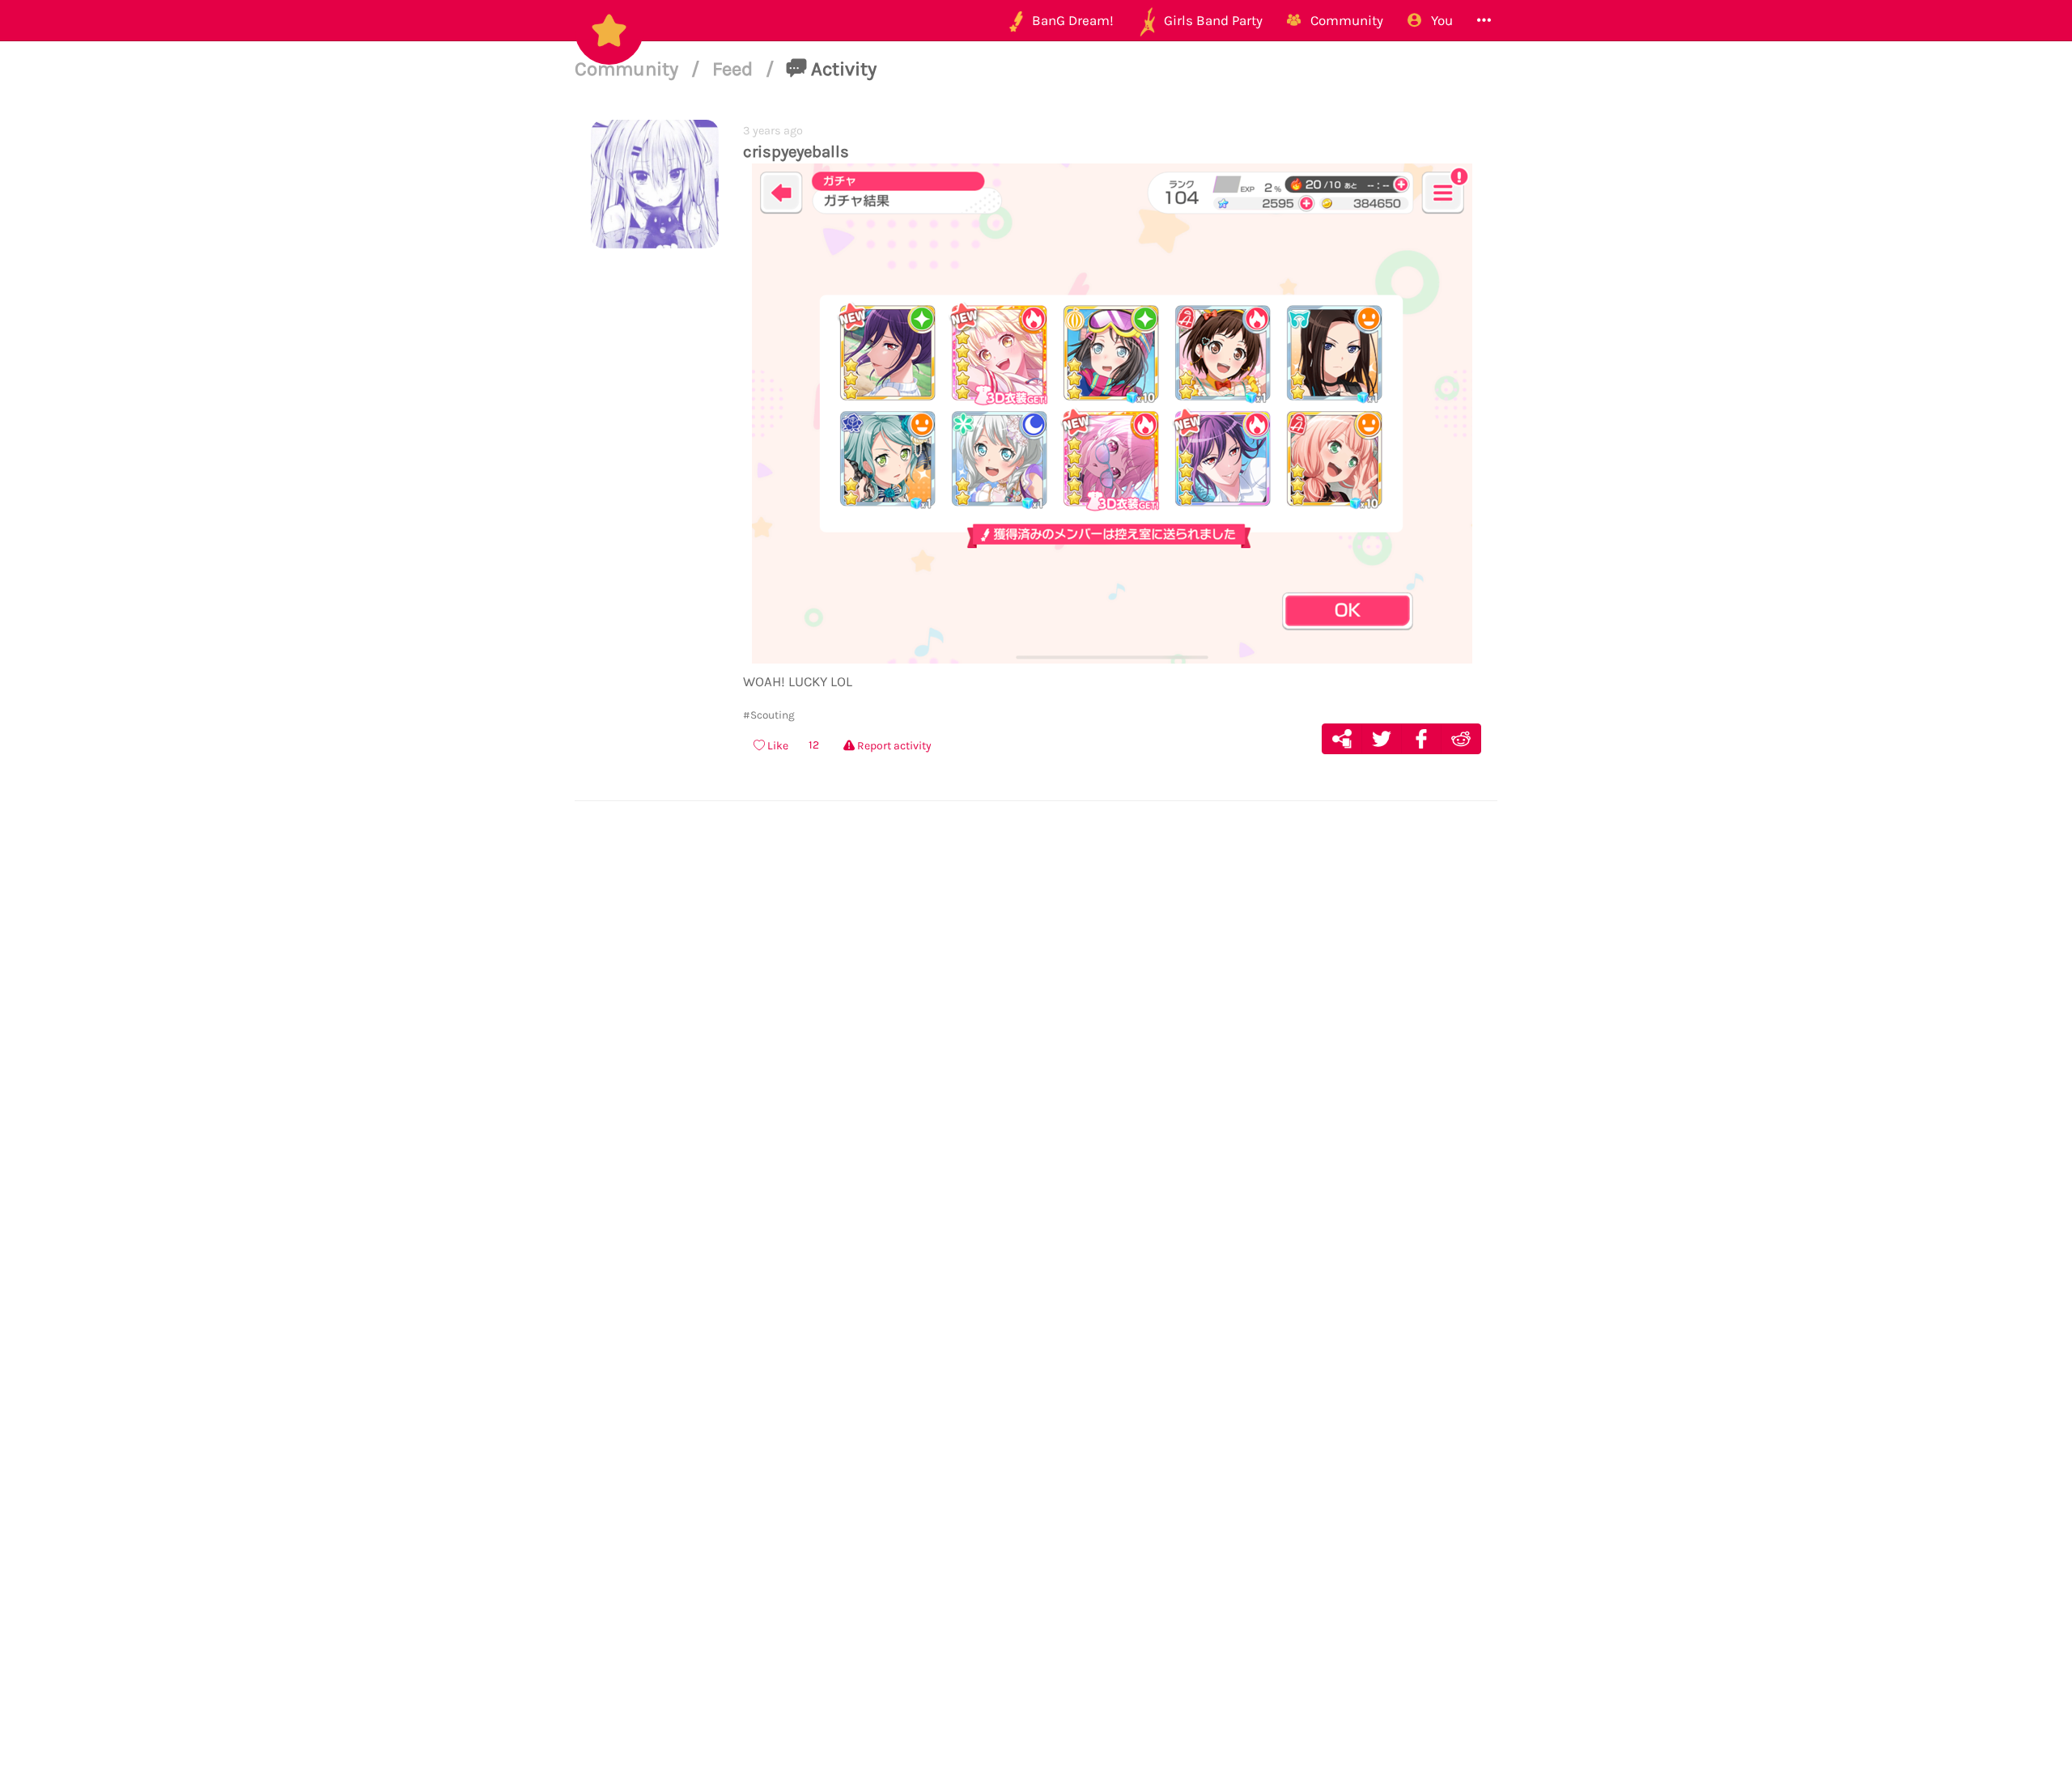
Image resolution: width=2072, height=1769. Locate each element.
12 (814, 745)
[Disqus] (1036, 1063)
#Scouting (769, 715)
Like (777, 746)
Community (629, 69)
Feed (735, 69)
